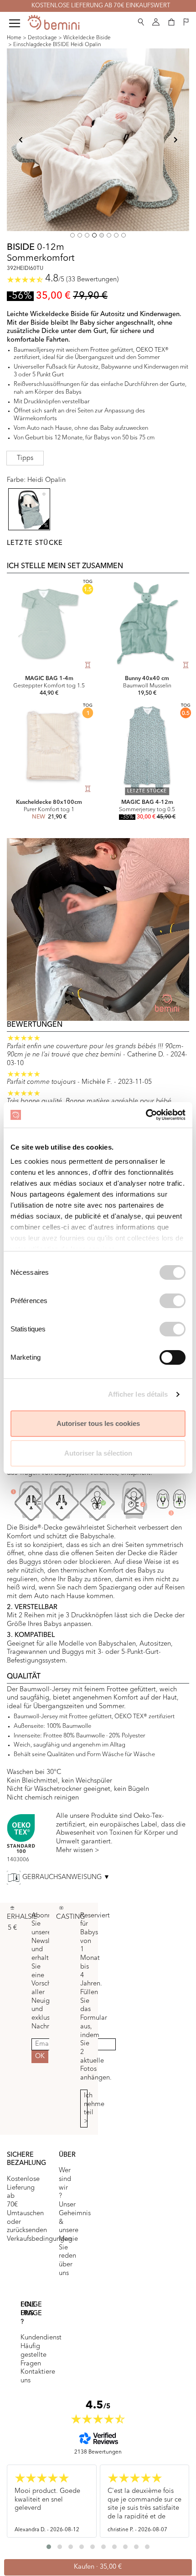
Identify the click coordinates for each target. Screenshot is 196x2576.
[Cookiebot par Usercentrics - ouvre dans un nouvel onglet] (146, 1115)
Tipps (25, 458)
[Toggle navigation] (15, 23)
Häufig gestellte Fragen (34, 2355)
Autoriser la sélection (98, 1453)
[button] (141, 20)
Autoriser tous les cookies (98, 1423)
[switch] (173, 1301)
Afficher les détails (138, 1394)
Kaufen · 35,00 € (98, 2567)
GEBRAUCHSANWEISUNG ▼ (66, 1877)
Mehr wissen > (78, 1850)
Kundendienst (41, 2338)
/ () (82, 280)
